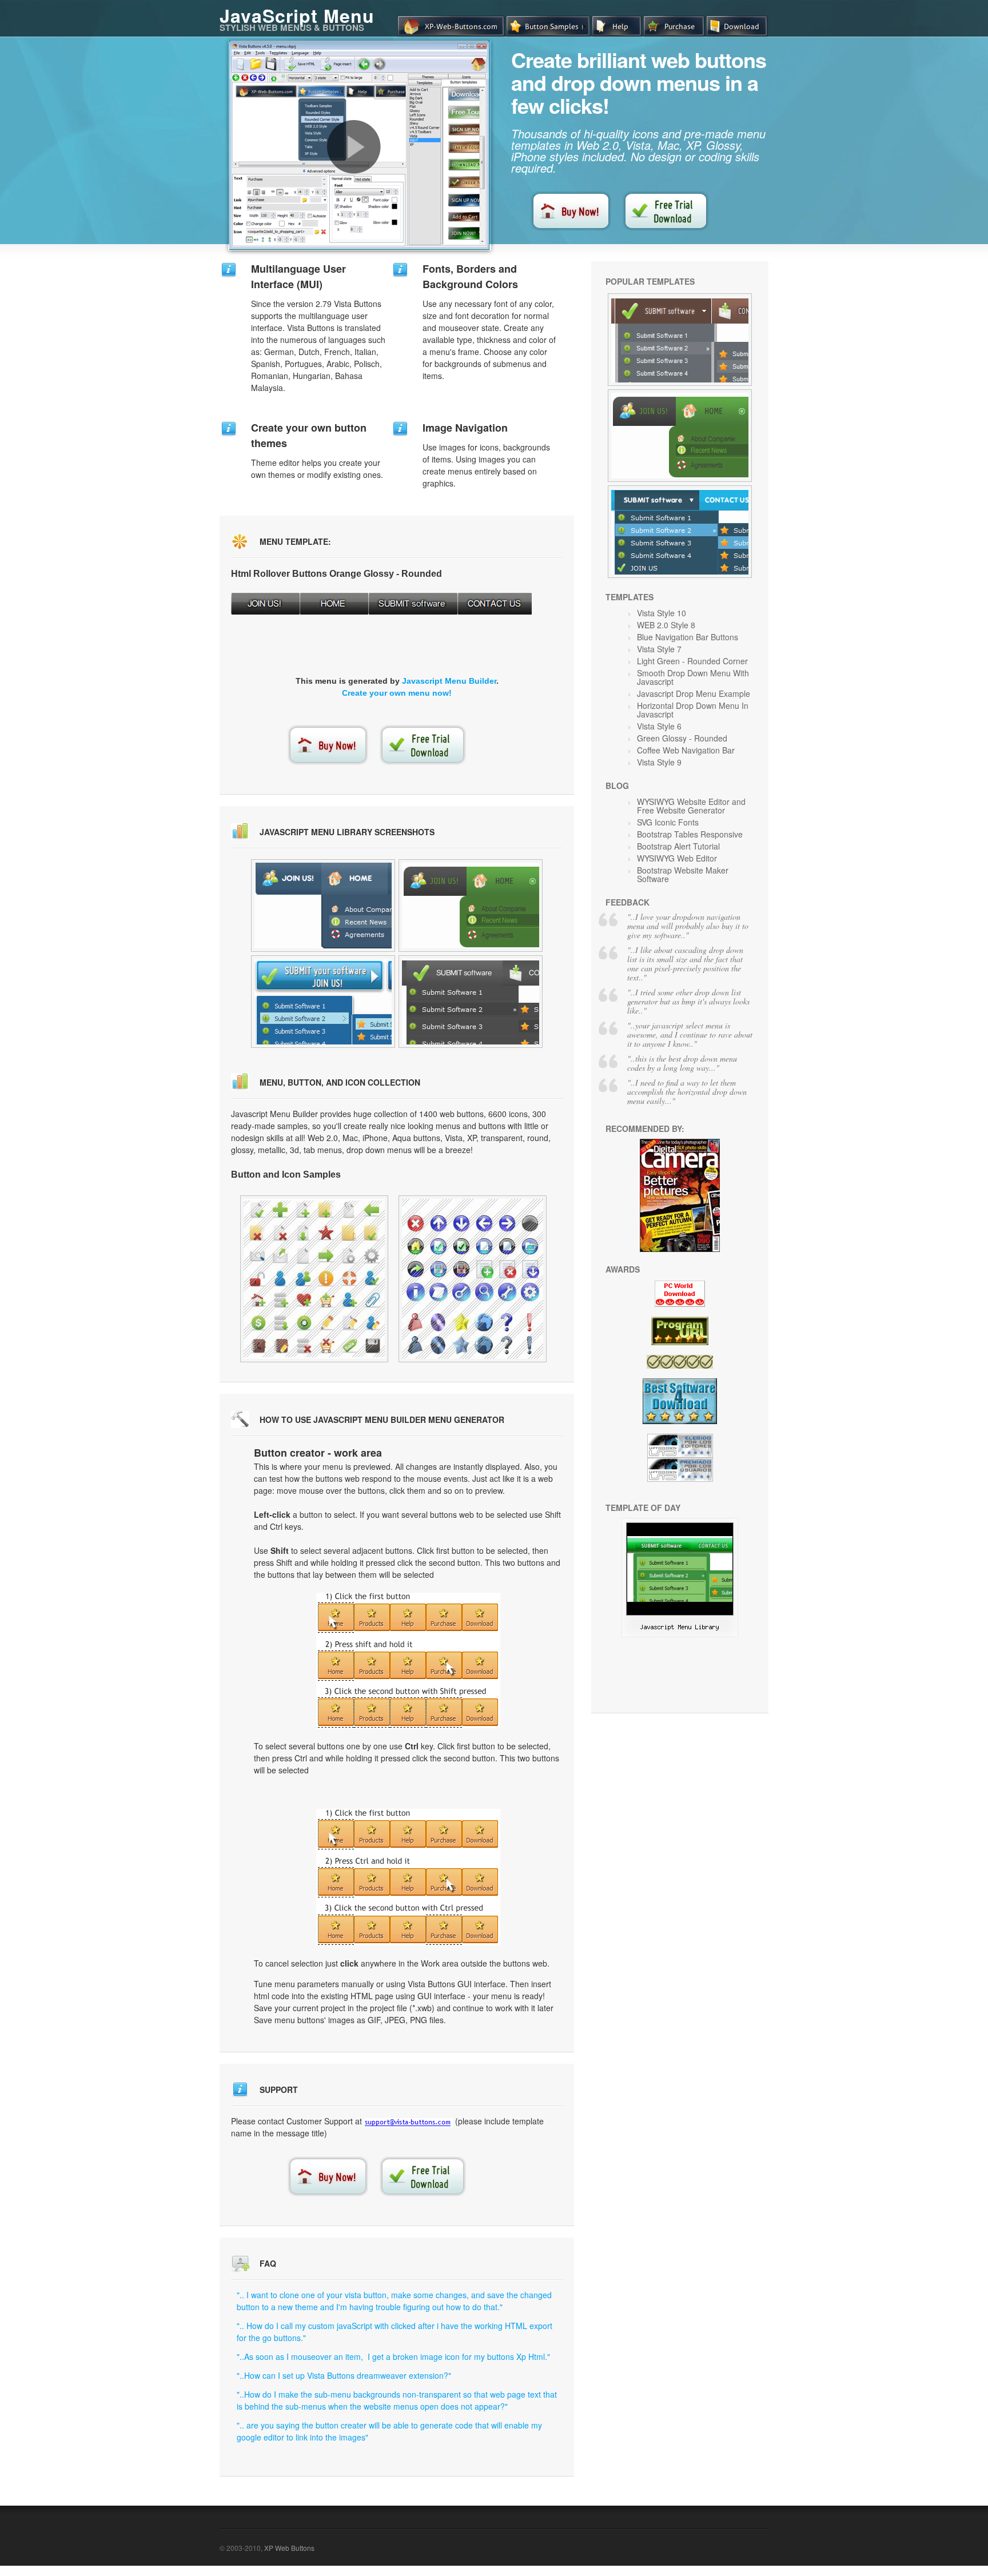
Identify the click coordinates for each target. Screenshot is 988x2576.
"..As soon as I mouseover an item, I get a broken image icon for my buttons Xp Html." (393, 2356)
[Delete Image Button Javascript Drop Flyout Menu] (323, 1002)
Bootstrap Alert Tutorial (678, 846)
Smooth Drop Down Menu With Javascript (693, 677)
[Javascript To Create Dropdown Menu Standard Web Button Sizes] (314, 1279)
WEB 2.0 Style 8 (666, 625)
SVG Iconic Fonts (668, 822)
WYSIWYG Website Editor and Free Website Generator (691, 806)
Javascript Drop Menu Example (694, 693)
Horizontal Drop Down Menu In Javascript (693, 710)
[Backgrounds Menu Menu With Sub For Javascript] (680, 1634)
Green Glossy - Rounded (682, 738)
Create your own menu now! (397, 693)
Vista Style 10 (662, 613)
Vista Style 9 (659, 762)
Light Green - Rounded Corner (692, 661)
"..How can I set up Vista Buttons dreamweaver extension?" (344, 2375)
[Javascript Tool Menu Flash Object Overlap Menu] (473, 1279)
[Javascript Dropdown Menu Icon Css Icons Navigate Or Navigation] (680, 340)
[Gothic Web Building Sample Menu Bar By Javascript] (323, 906)
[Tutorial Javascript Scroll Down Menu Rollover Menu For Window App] (680, 532)
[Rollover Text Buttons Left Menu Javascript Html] (471, 906)
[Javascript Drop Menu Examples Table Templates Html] (680, 436)
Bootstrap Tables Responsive (690, 834)
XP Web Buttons (289, 2548)
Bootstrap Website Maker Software (683, 874)
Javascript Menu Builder (449, 681)
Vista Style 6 (659, 726)
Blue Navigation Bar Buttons (688, 637)
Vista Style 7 (659, 649)
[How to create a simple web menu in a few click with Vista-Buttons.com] (354, 147)
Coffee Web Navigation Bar (686, 750)
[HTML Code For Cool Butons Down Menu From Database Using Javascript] (471, 1002)
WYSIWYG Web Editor (677, 858)
